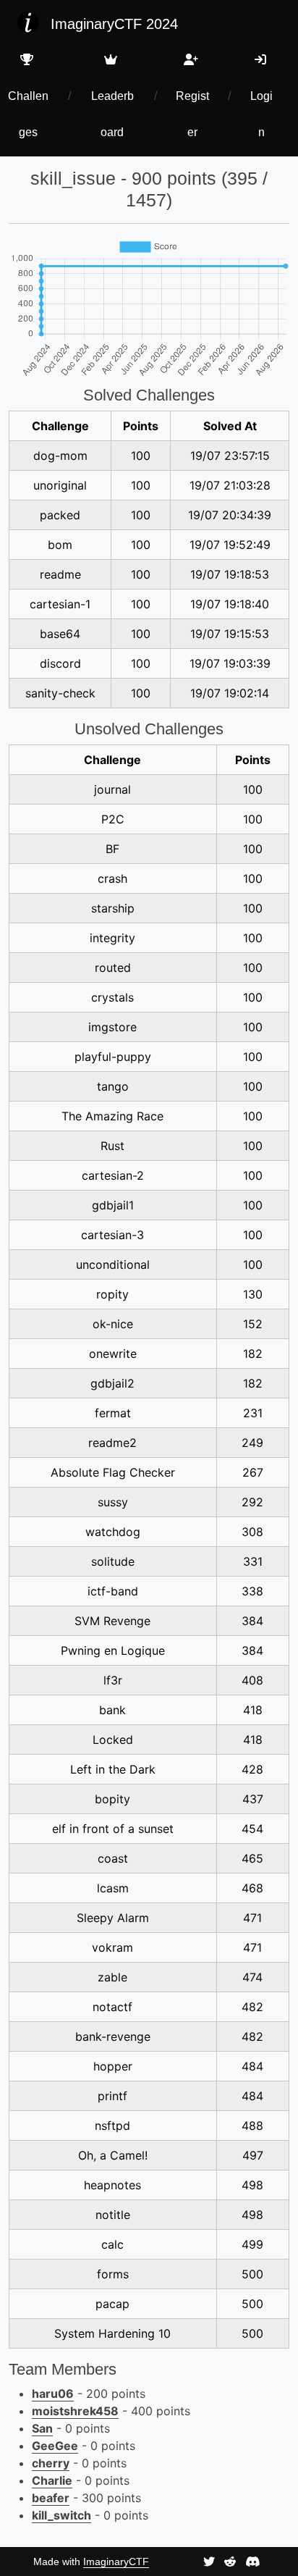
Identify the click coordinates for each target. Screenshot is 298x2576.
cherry (51, 2463)
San (42, 2428)
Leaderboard (112, 114)
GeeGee (55, 2446)
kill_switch (61, 2515)
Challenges (28, 114)
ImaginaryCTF (116, 2562)
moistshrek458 (75, 2411)
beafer (51, 2498)
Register (192, 114)
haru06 (53, 2394)
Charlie (52, 2480)
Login (261, 114)
